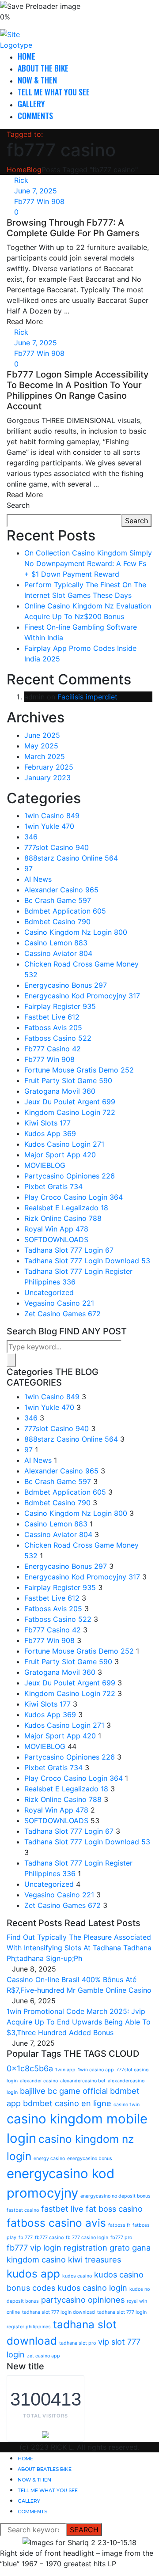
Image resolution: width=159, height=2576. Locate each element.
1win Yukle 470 (49, 826)
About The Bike (43, 68)
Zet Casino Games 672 (62, 1314)
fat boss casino (114, 2209)
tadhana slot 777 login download (59, 2312)
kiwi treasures (95, 2259)
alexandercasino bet (83, 2081)
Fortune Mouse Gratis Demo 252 (79, 1070)
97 (28, 869)
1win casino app (96, 2070)
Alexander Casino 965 (61, 890)
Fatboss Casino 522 (58, 1038)
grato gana (130, 2247)
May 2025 (41, 746)
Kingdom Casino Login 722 (70, 1112)
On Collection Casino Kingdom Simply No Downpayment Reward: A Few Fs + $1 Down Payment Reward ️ (88, 563)
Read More (25, 321)
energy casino (49, 2159)
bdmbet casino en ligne (67, 2103)
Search (18, 505)
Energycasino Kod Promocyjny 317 (82, 996)
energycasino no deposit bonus (115, 2196)
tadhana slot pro (78, 2343)
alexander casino (39, 2081)
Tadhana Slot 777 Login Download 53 (87, 1261)
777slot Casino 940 (57, 847)
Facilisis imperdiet (87, 697)
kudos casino (77, 2276)
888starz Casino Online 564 (71, 858)
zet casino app (44, 2356)
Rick (21, 180)
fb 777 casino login (87, 2238)
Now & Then (37, 80)
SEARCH (84, 2530)
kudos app (33, 2274)
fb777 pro (121, 2238)
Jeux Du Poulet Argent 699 (70, 1102)
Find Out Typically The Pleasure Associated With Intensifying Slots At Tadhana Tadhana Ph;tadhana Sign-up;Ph (79, 1948)
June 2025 (42, 735)
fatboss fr (119, 2225)
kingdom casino (36, 2259)
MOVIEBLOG (45, 1165)
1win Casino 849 (52, 816)
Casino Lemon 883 (56, 943)
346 (31, 837)
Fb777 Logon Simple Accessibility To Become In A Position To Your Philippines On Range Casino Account (78, 390)
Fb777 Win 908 (39, 201)
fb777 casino (49, 2238)
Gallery (31, 104)
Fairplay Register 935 (60, 1006)
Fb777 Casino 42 (53, 1049)
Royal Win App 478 (56, 1229)
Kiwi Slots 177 (47, 1123)
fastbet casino (23, 2210)
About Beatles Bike (45, 2469)
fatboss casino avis (56, 2223)
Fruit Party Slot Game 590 (68, 1080)
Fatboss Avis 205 (53, 1027)
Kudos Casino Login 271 (64, 1144)
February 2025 (49, 767)
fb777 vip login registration (57, 2247)
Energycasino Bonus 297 (66, 985)
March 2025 (45, 756)
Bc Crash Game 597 (58, 900)
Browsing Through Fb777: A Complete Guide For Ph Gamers (73, 228)
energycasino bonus (90, 2159)
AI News (38, 879)
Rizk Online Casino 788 (63, 1218)
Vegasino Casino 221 (59, 1303)
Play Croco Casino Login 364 (74, 1197)
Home (26, 56)
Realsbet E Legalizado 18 (66, 1208)
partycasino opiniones (83, 2300)
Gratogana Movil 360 (60, 1091)
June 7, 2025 (36, 191)
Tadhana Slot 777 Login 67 (69, 1250)
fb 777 (26, 2238)
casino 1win (127, 2105)
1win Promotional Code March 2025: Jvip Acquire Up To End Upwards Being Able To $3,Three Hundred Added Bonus (79, 2022)
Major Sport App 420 (60, 1155)
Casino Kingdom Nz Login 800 (76, 932)
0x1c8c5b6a (30, 2068)
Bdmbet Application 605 (65, 911)
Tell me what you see (54, 92)
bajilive (33, 2091)
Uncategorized (49, 1292)
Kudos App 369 (50, 1133)
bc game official (78, 2091)
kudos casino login (92, 2288)
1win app (65, 2070)
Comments (35, 116)
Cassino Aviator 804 (58, 953)
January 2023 (47, 778)
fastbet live (62, 2209)
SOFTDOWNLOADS (56, 1239)
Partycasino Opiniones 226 (70, 1176)
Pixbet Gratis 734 (53, 1186)
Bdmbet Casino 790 (57, 922)
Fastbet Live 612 (52, 1017)
